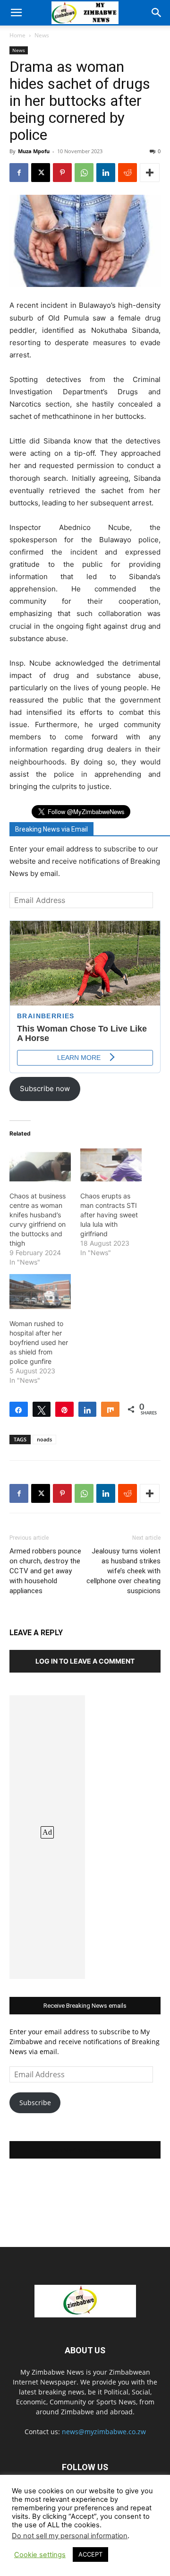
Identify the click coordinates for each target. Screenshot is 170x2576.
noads (44, 1439)
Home (17, 35)
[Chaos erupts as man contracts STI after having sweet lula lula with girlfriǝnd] (111, 1164)
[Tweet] (42, 1409)
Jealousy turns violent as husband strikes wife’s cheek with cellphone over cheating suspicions (123, 1571)
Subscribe (35, 2103)
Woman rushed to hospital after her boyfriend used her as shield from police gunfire (39, 1342)
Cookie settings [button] (40, 2555)
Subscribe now (45, 1089)
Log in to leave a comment (85, 1661)
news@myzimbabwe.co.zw (104, 2432)
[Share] (19, 1409)
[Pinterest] (62, 173)
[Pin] (64, 1409)
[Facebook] (19, 173)
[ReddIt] (127, 173)
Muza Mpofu (34, 151)
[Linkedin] (106, 173)
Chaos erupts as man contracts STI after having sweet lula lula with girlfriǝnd (109, 1215)
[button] (16, 13)
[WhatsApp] (84, 173)
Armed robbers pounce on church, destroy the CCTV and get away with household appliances (45, 1571)
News (42, 35)
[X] (41, 173)
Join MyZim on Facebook (85, 2150)
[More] (150, 173)
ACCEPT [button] (90, 2554)
